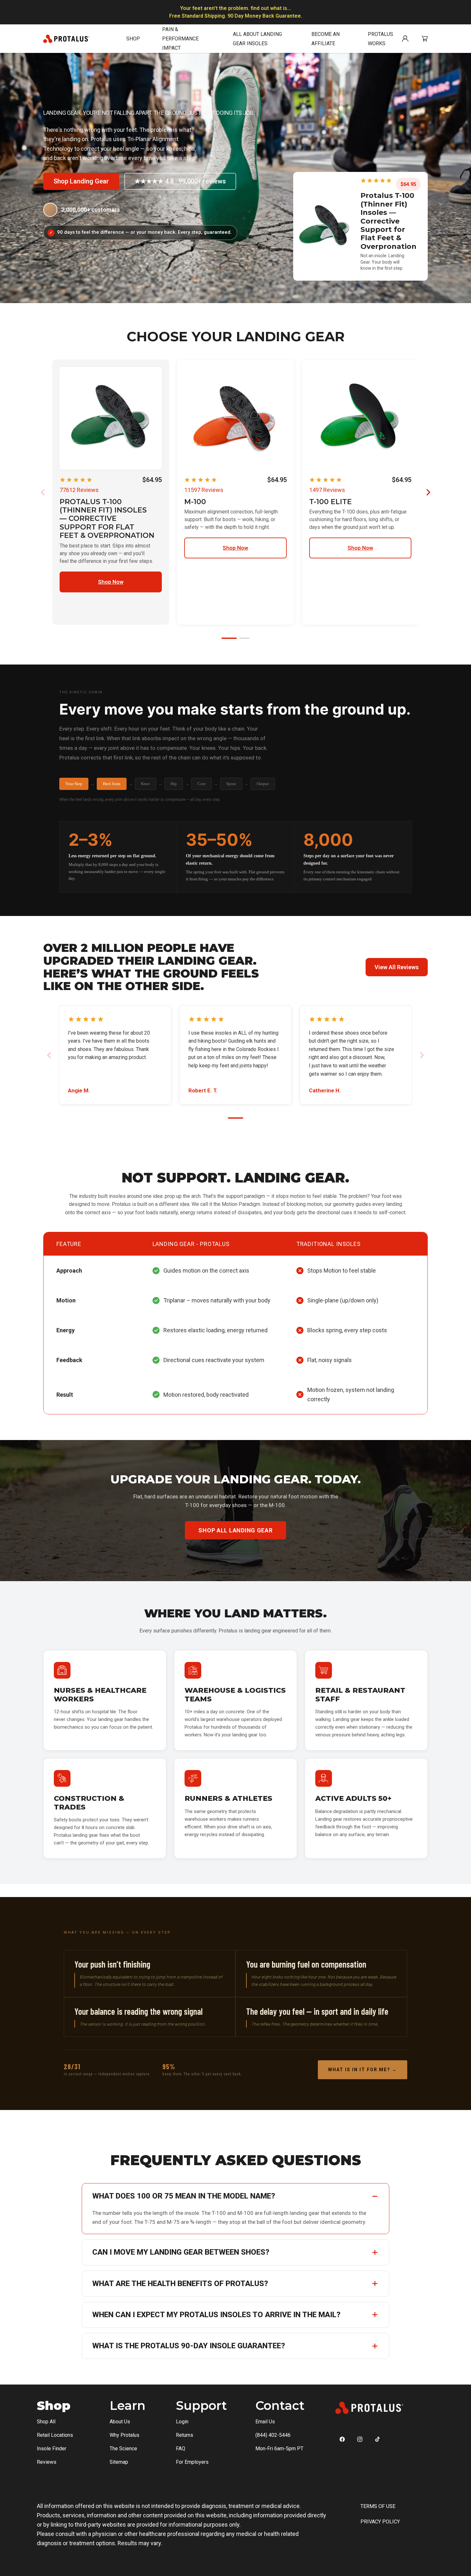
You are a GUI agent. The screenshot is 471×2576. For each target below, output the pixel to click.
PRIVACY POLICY (380, 2522)
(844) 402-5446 (273, 2435)
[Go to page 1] (229, 638)
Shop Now (111, 582)
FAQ (181, 2449)
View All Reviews (397, 967)
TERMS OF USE (378, 2506)
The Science (123, 2449)
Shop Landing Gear (81, 181)
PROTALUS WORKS (380, 39)
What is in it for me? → (363, 2070)
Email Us (265, 2422)
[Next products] (428, 492)
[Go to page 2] (244, 638)
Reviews (47, 2462)
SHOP (133, 39)
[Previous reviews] (49, 1055)
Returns (185, 2435)
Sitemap (119, 2462)
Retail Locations (55, 2435)
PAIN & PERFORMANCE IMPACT (180, 39)
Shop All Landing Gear (235, 1530)
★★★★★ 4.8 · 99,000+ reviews (180, 181)
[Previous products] (43, 492)
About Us (120, 2422)
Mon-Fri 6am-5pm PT (279, 2449)
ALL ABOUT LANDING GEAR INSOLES (257, 39)
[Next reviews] (422, 1055)
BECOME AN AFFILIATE (326, 39)
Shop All (46, 2422)
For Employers (192, 2462)
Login (182, 2422)
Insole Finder (52, 2449)
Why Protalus (124, 2435)
